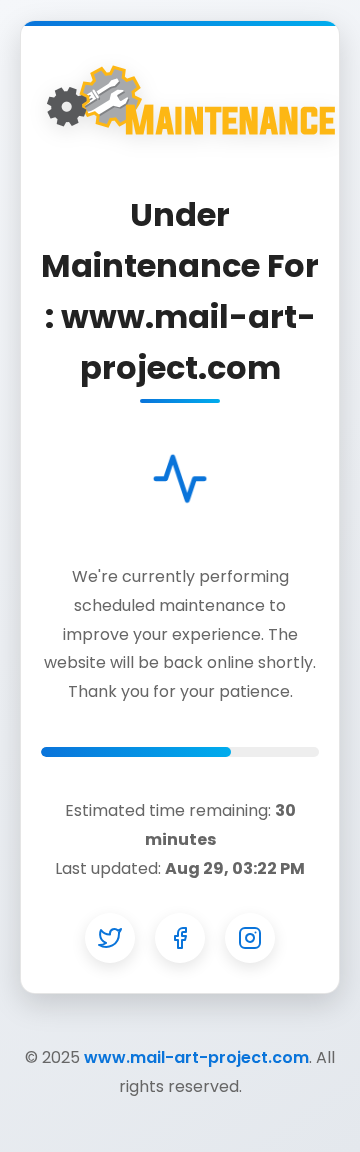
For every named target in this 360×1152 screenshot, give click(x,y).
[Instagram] (250, 938)
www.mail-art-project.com (196, 1057)
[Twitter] (110, 938)
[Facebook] (180, 938)
